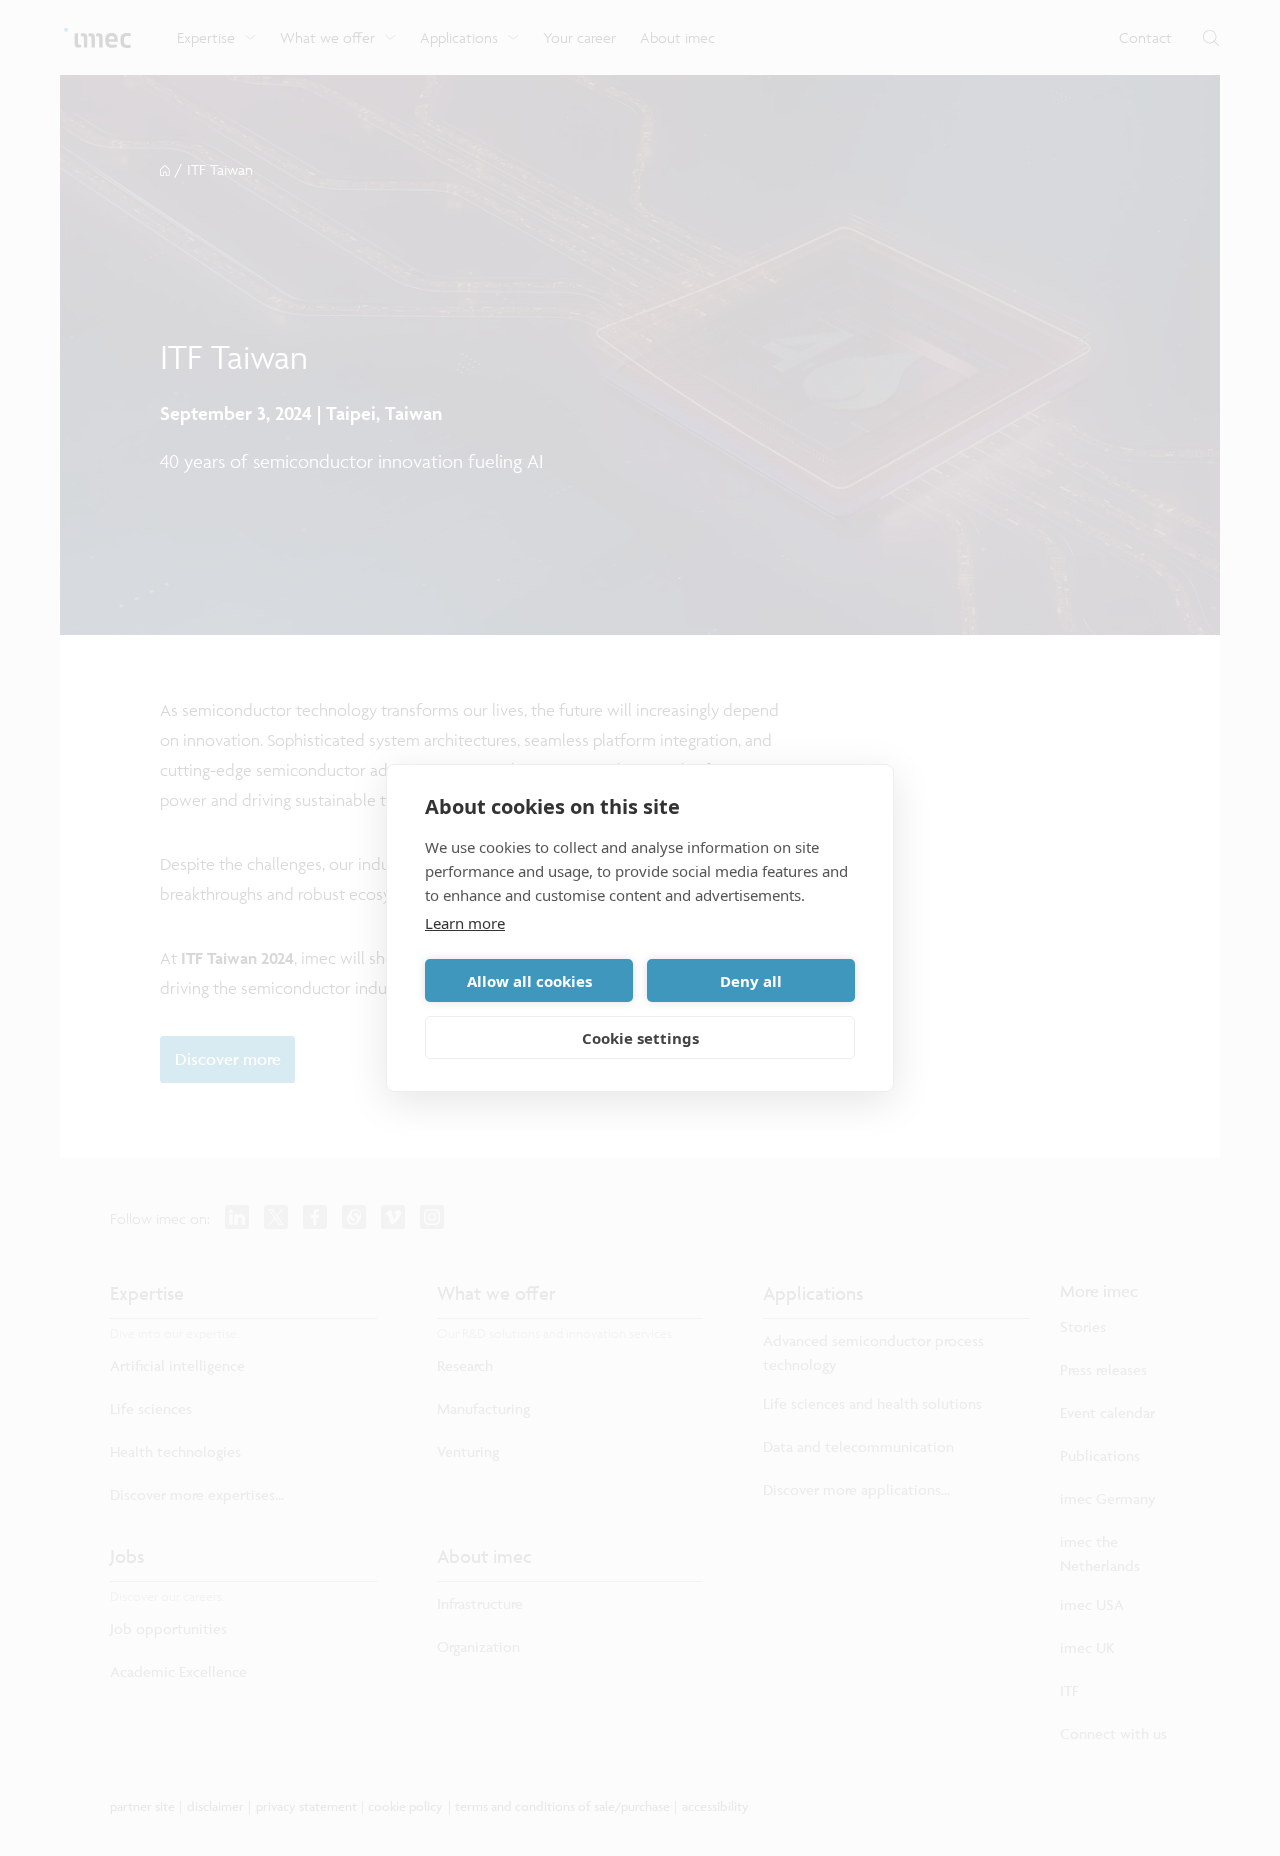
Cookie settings (640, 1038)
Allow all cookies (529, 981)
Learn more (465, 923)
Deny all (751, 981)
